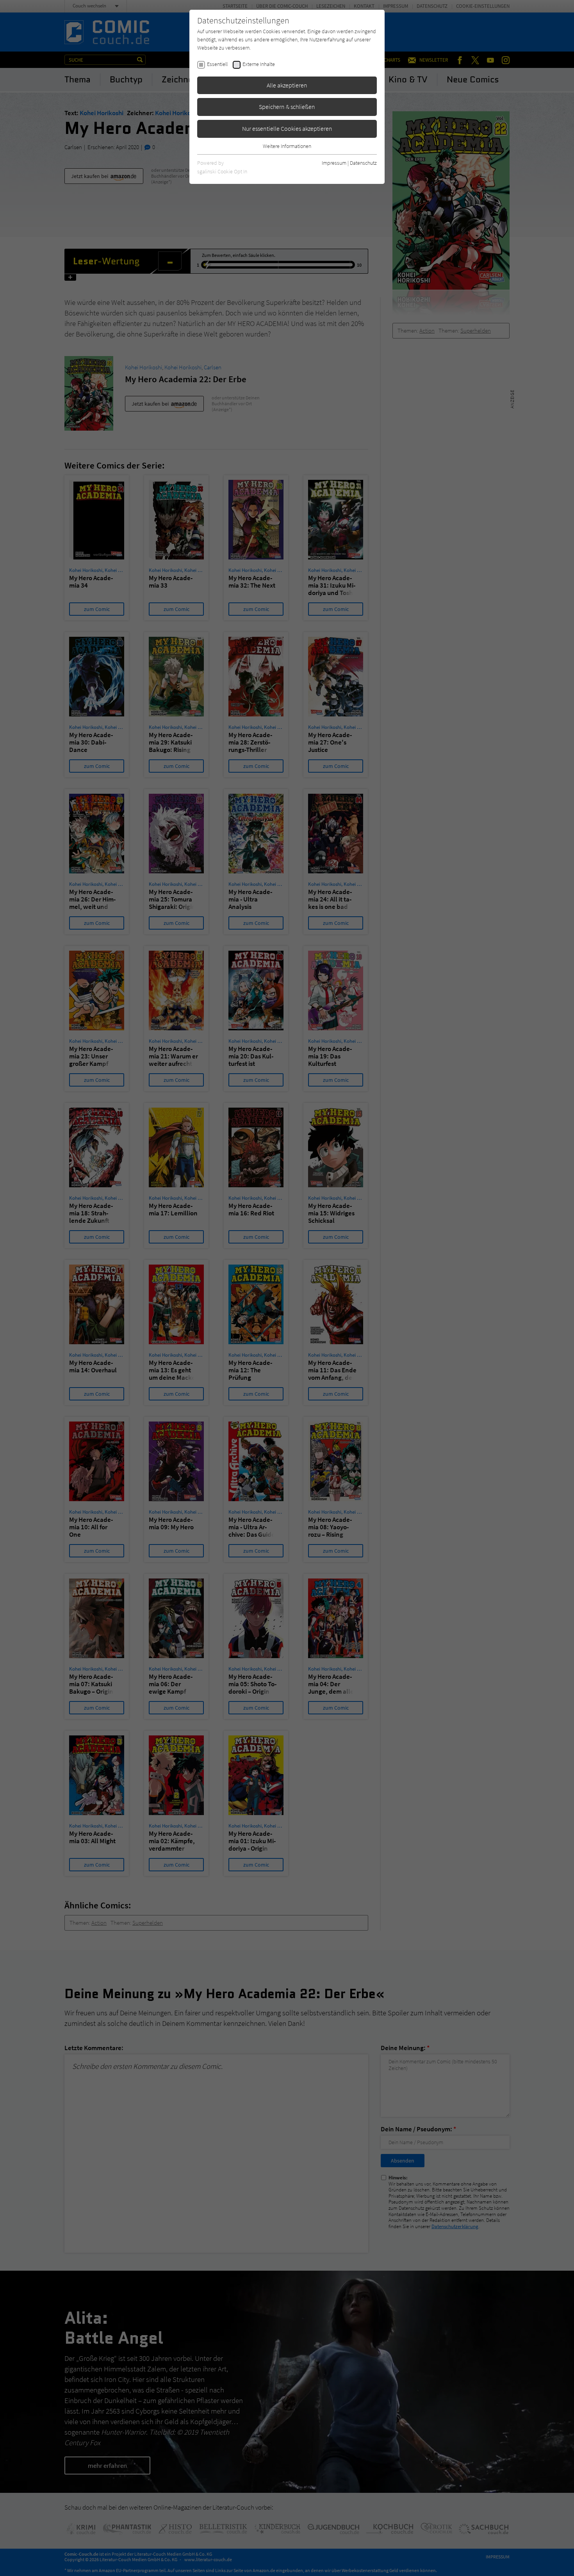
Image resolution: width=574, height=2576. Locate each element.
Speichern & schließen (287, 107)
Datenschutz (363, 163)
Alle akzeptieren (287, 85)
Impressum (334, 163)
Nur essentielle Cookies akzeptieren (287, 128)
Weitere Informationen (287, 146)
